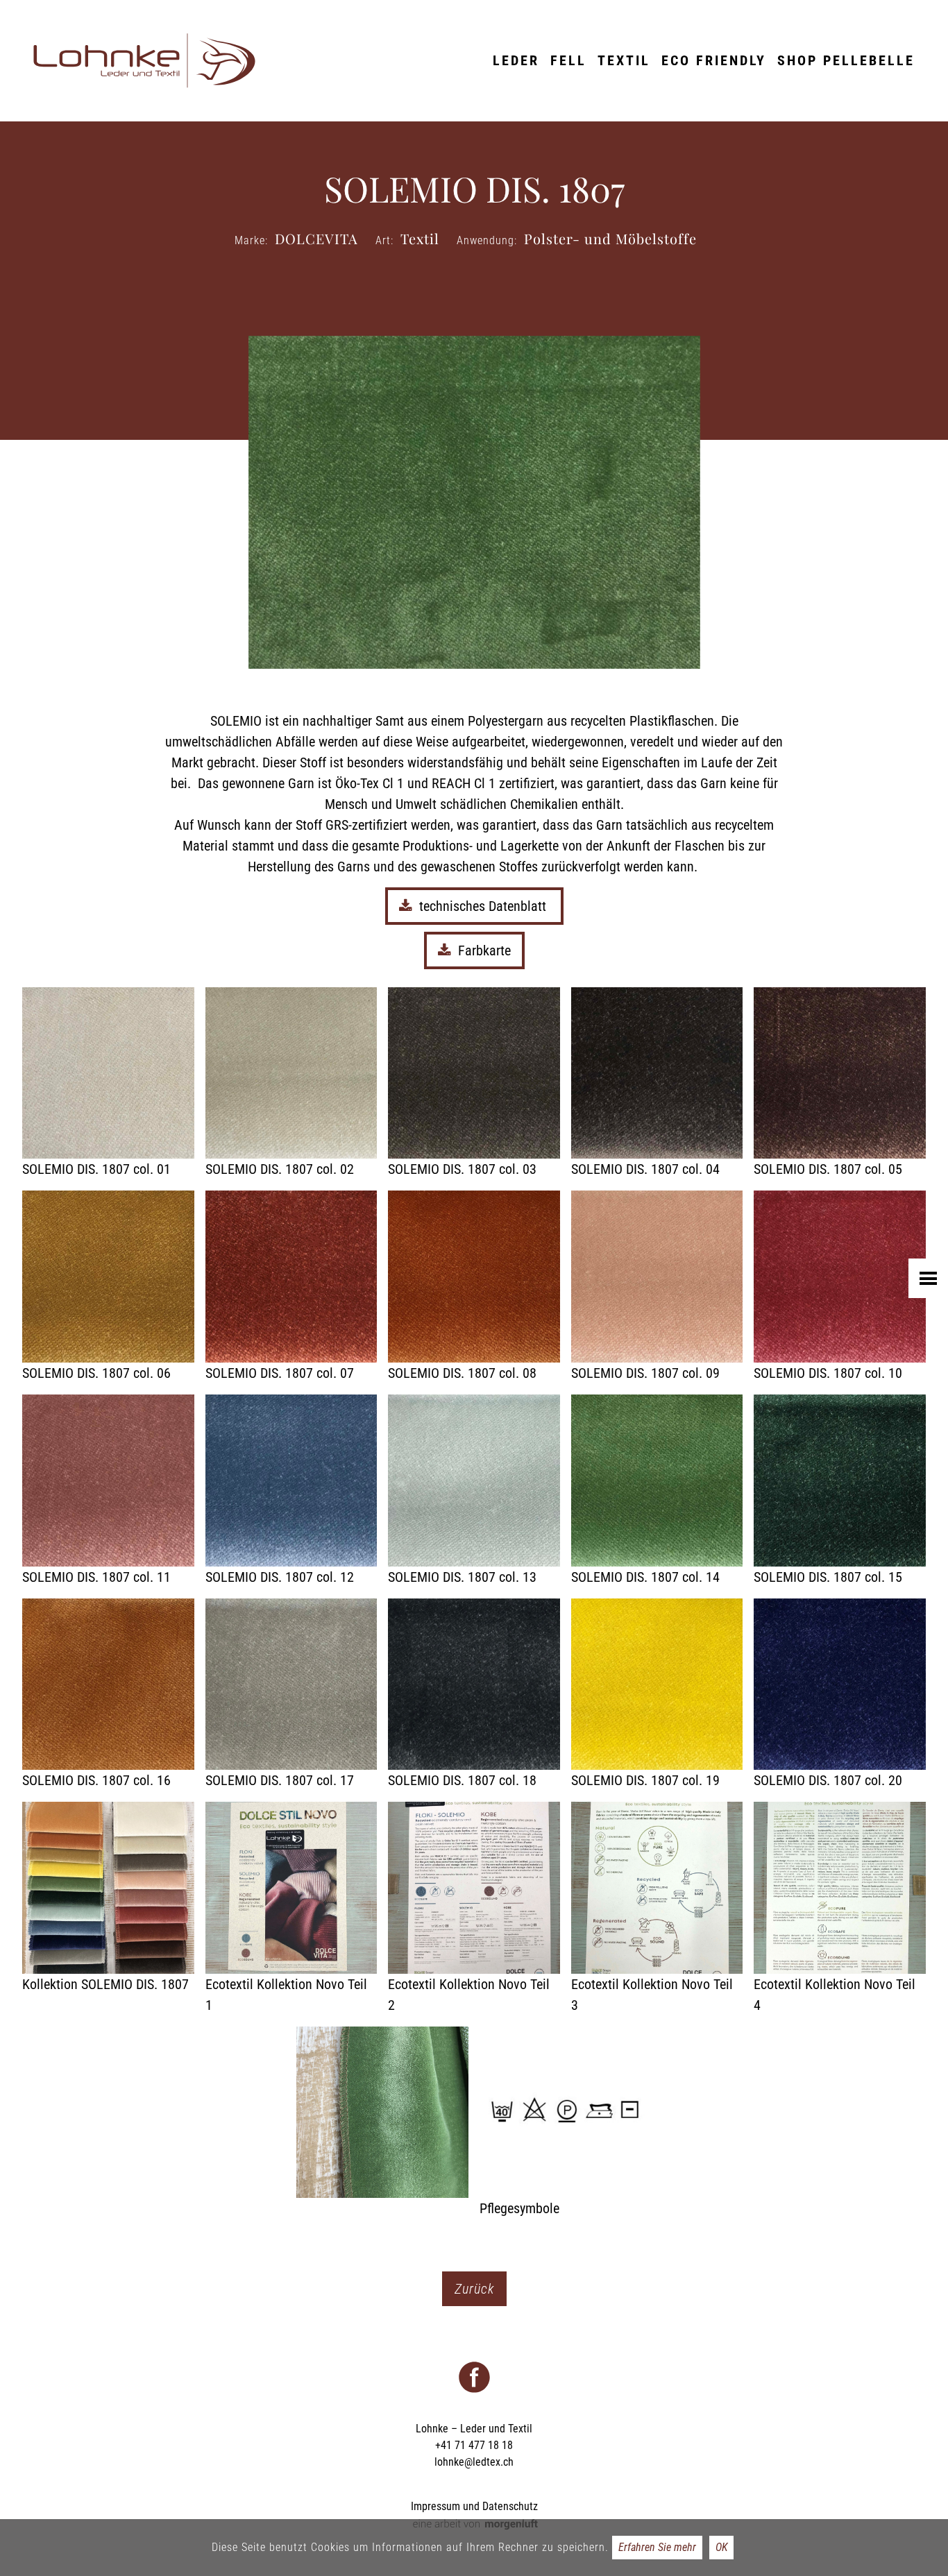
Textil (624, 60)
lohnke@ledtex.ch (474, 2462)
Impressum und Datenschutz (474, 2506)
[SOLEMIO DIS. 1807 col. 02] (291, 1084)
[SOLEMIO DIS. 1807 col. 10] (840, 1287)
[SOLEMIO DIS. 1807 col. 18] (474, 1695)
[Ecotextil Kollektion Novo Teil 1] (291, 1909)
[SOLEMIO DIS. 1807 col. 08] (474, 1287)
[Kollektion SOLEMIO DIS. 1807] (108, 1898)
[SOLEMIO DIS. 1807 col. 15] (840, 1491)
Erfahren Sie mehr (657, 2547)
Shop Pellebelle (846, 60)
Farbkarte (484, 950)
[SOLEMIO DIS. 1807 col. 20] (840, 1695)
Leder (516, 60)
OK (721, 2547)
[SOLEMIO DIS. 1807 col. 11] (108, 1491)
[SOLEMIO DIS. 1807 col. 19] (657, 1695)
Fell (568, 60)
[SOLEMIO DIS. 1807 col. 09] (657, 1287)
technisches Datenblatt (484, 906)
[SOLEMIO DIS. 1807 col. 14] (657, 1491)
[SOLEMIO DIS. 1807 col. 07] (291, 1287)
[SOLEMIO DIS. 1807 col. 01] (108, 1084)
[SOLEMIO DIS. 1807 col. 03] (474, 1084)
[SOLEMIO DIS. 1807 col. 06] (108, 1287)
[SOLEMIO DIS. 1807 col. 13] (474, 1491)
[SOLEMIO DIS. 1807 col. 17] (291, 1695)
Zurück (474, 2289)
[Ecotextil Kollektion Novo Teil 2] (474, 1909)
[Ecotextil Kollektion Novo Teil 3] (657, 1909)
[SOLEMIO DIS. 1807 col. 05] (840, 1084)
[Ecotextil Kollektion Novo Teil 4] (840, 1909)
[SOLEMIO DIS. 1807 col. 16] (108, 1695)
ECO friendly (714, 60)
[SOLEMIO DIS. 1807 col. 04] (657, 1084)
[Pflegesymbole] (566, 2123)
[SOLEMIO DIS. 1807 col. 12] (291, 1491)
